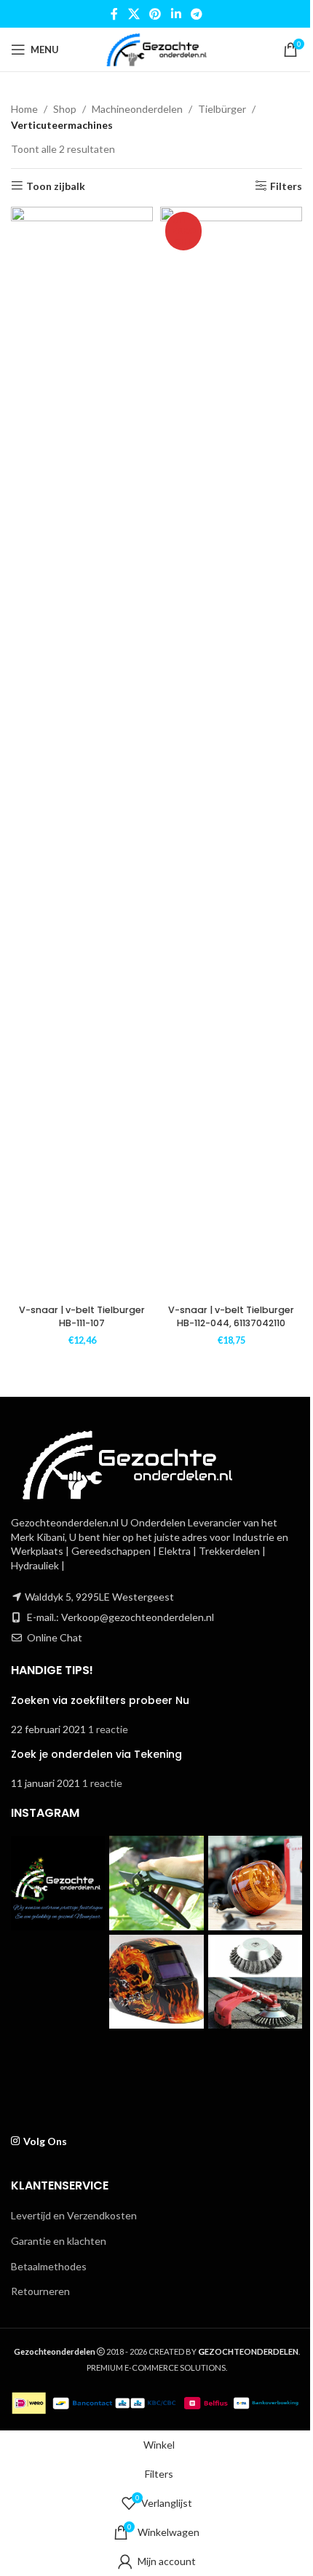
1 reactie (108, 1729)
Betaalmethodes (49, 2266)
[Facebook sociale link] (114, 14)
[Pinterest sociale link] (155, 14)
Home (24, 109)
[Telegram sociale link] (196, 14)
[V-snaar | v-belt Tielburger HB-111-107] (82, 753)
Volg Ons (45, 2141)
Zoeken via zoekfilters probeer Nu (100, 1700)
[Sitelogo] (156, 48)
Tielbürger (222, 109)
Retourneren (40, 2291)
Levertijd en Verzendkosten (74, 2215)
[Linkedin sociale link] (176, 14)
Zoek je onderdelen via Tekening (96, 1754)
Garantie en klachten (59, 2241)
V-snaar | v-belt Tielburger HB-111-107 (82, 1316)
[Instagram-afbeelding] (58, 1883)
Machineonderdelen (137, 109)
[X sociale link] (134, 14)
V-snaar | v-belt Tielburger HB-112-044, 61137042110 (231, 1316)
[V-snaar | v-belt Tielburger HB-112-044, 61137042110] (231, 753)
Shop (65, 109)
